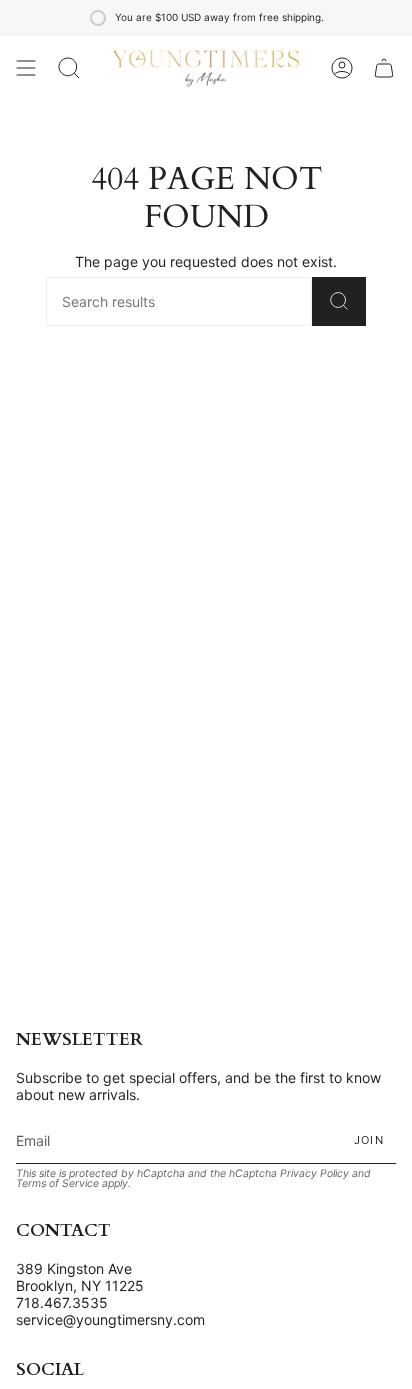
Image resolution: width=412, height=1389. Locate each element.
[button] (69, 68)
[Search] (339, 301)
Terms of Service (57, 1183)
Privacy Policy (314, 1173)
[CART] (384, 68)
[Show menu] (26, 68)
